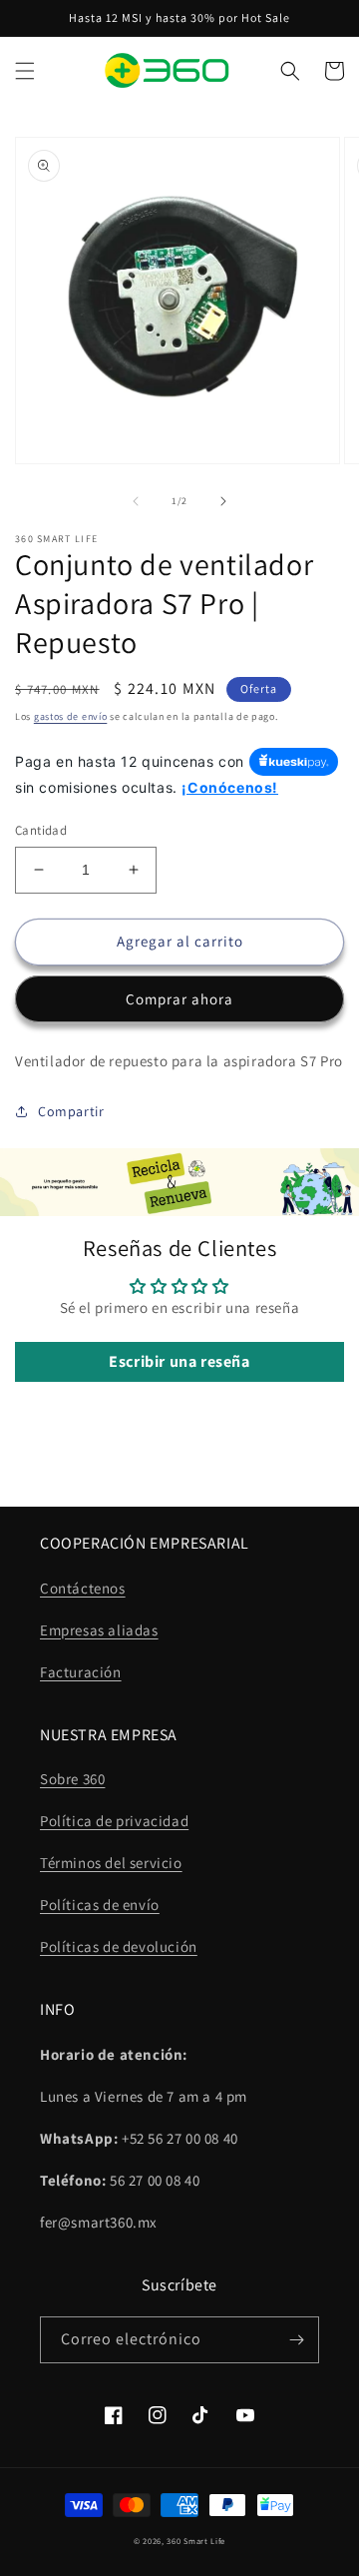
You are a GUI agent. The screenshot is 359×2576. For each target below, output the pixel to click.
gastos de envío (71, 716)
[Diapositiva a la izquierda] (136, 501)
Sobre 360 (72, 1779)
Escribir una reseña (179, 1361)
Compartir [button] (71, 1111)
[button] (25, 71)
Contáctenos (83, 1588)
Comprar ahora (179, 999)
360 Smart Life (196, 2541)
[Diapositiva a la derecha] (223, 501)
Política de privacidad (114, 1821)
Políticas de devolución (119, 1946)
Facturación (81, 1672)
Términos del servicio (111, 1863)
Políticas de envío (100, 1905)
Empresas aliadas (99, 1630)
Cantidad (41, 830)
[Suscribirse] (296, 2340)
